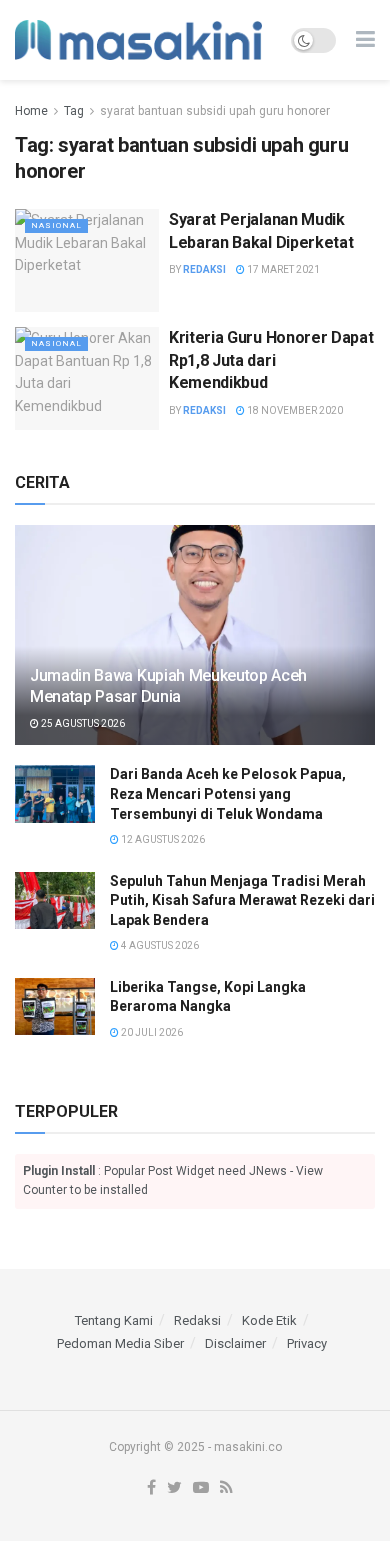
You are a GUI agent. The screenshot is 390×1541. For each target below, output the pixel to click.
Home (31, 111)
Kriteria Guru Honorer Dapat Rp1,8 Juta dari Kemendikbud (271, 360)
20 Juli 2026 (151, 1032)
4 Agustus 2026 (159, 945)
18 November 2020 (294, 410)
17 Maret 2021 (282, 269)
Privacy (307, 1343)
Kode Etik (269, 1320)
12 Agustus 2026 (162, 839)
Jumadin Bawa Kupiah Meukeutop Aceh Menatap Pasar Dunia (168, 686)
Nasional (56, 225)
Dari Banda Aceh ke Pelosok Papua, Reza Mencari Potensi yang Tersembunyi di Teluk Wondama (228, 793)
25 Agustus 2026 (82, 723)
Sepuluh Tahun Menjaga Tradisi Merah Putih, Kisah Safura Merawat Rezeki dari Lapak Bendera (242, 900)
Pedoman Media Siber (120, 1343)
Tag (74, 111)
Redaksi (204, 269)
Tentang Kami (114, 1320)
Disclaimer (235, 1343)
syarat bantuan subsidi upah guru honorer (215, 111)
